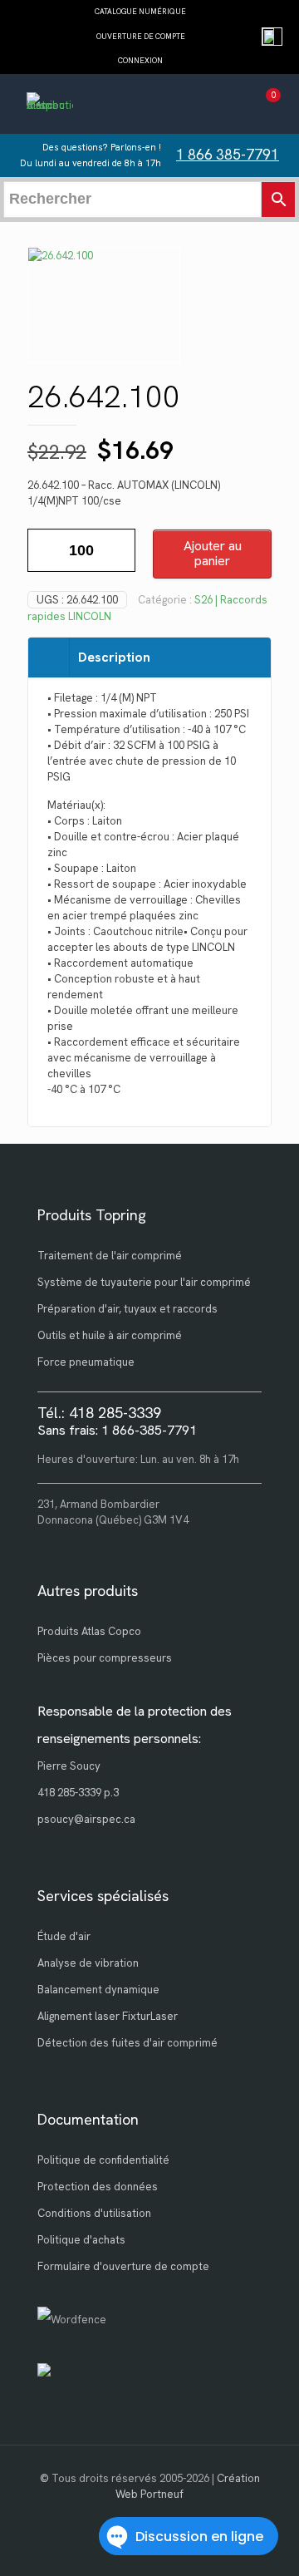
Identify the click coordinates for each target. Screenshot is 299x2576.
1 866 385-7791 (228, 155)
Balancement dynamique (98, 1990)
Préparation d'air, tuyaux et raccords (127, 1309)
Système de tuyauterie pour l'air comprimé (144, 1282)
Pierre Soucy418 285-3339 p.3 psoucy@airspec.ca (86, 1793)
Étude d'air (64, 1936)
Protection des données (98, 2187)
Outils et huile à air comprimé (110, 1335)
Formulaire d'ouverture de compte (123, 2266)
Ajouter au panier (213, 553)
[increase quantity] (117, 550)
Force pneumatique (86, 1362)
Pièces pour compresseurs (105, 1658)
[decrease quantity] (46, 550)
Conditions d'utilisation (94, 2213)
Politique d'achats (81, 2240)
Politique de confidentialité (103, 2160)
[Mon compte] (235, 106)
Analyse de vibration (88, 1963)
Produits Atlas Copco (89, 1631)
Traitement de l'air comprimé (110, 1256)
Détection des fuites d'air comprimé (127, 2043)
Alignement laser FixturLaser (108, 2016)
